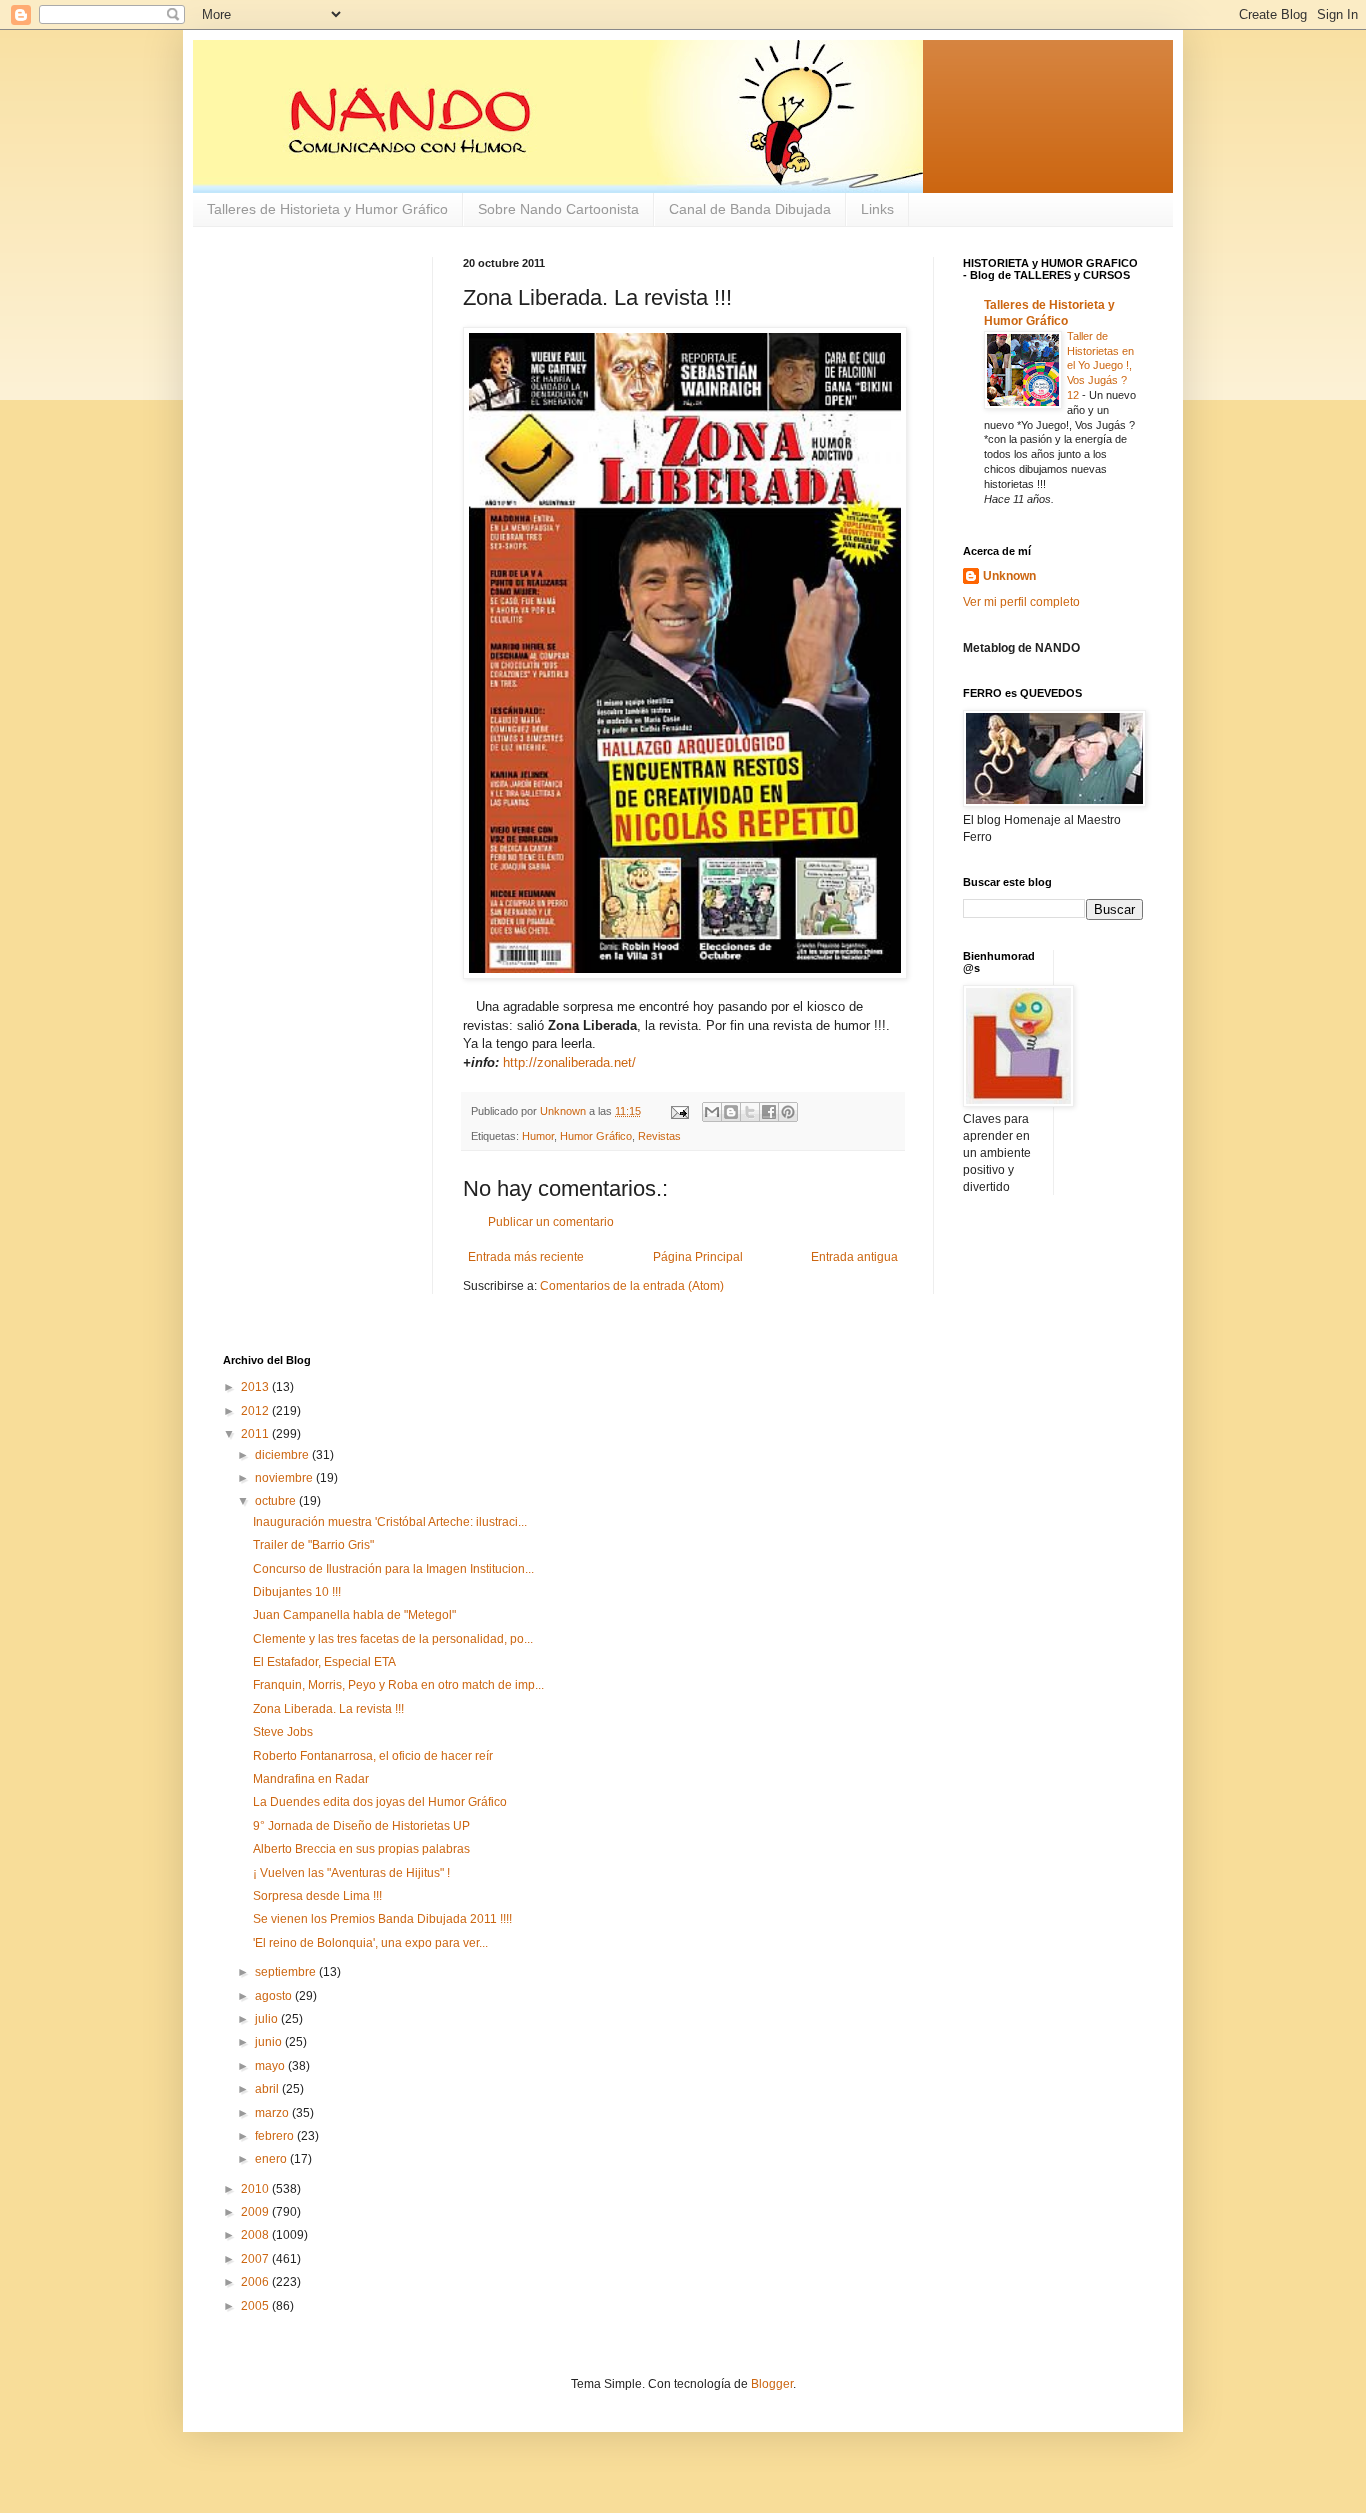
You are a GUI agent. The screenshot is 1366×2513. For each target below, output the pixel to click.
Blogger (772, 2384)
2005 (256, 2306)
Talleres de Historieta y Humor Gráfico (327, 209)
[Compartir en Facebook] (769, 1112)
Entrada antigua (854, 1257)
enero (272, 2159)
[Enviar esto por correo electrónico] (712, 1112)
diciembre (283, 1455)
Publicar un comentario (551, 1222)
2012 (256, 1411)
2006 (256, 2282)
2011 (256, 1434)
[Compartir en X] (750, 1112)
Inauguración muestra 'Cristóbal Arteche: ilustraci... (390, 1522)
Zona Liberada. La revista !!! (328, 1709)
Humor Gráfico (596, 1136)
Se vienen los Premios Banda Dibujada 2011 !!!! (382, 1919)
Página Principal (698, 1257)
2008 (256, 2235)
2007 (256, 2259)
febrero (276, 2136)
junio (270, 2042)
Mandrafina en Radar (311, 1779)
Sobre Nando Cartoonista (558, 209)
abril (268, 2089)
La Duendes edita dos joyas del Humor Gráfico (380, 1802)
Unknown (1009, 576)
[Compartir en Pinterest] (788, 1112)
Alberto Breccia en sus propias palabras (361, 1849)
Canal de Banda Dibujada (750, 209)
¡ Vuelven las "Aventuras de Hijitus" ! (351, 1873)
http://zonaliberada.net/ (569, 1062)
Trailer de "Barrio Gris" (313, 1545)
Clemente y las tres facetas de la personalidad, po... (393, 1639)
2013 (256, 1387)
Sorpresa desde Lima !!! (317, 1896)
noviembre (285, 1478)
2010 (256, 2189)
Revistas (659, 1136)
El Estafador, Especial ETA (324, 1662)
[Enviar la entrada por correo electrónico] (679, 1111)
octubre (277, 1501)
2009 (256, 2212)
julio (268, 2019)
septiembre (287, 1972)
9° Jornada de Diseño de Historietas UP (361, 1826)
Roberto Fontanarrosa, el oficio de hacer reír (373, 1756)
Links (877, 209)
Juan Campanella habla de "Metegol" (354, 1615)
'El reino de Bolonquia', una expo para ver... (370, 1943)
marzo (273, 2113)
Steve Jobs (283, 1732)
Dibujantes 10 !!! (297, 1592)
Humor (538, 1136)
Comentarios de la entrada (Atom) (632, 1286)
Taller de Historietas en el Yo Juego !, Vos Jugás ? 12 (1100, 365)
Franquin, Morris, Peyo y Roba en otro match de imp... (398, 1685)
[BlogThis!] (731, 1112)
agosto (275, 1996)
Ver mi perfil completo (1021, 602)
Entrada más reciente (526, 1257)
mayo (271, 2066)
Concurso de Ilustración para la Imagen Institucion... (393, 1569)
